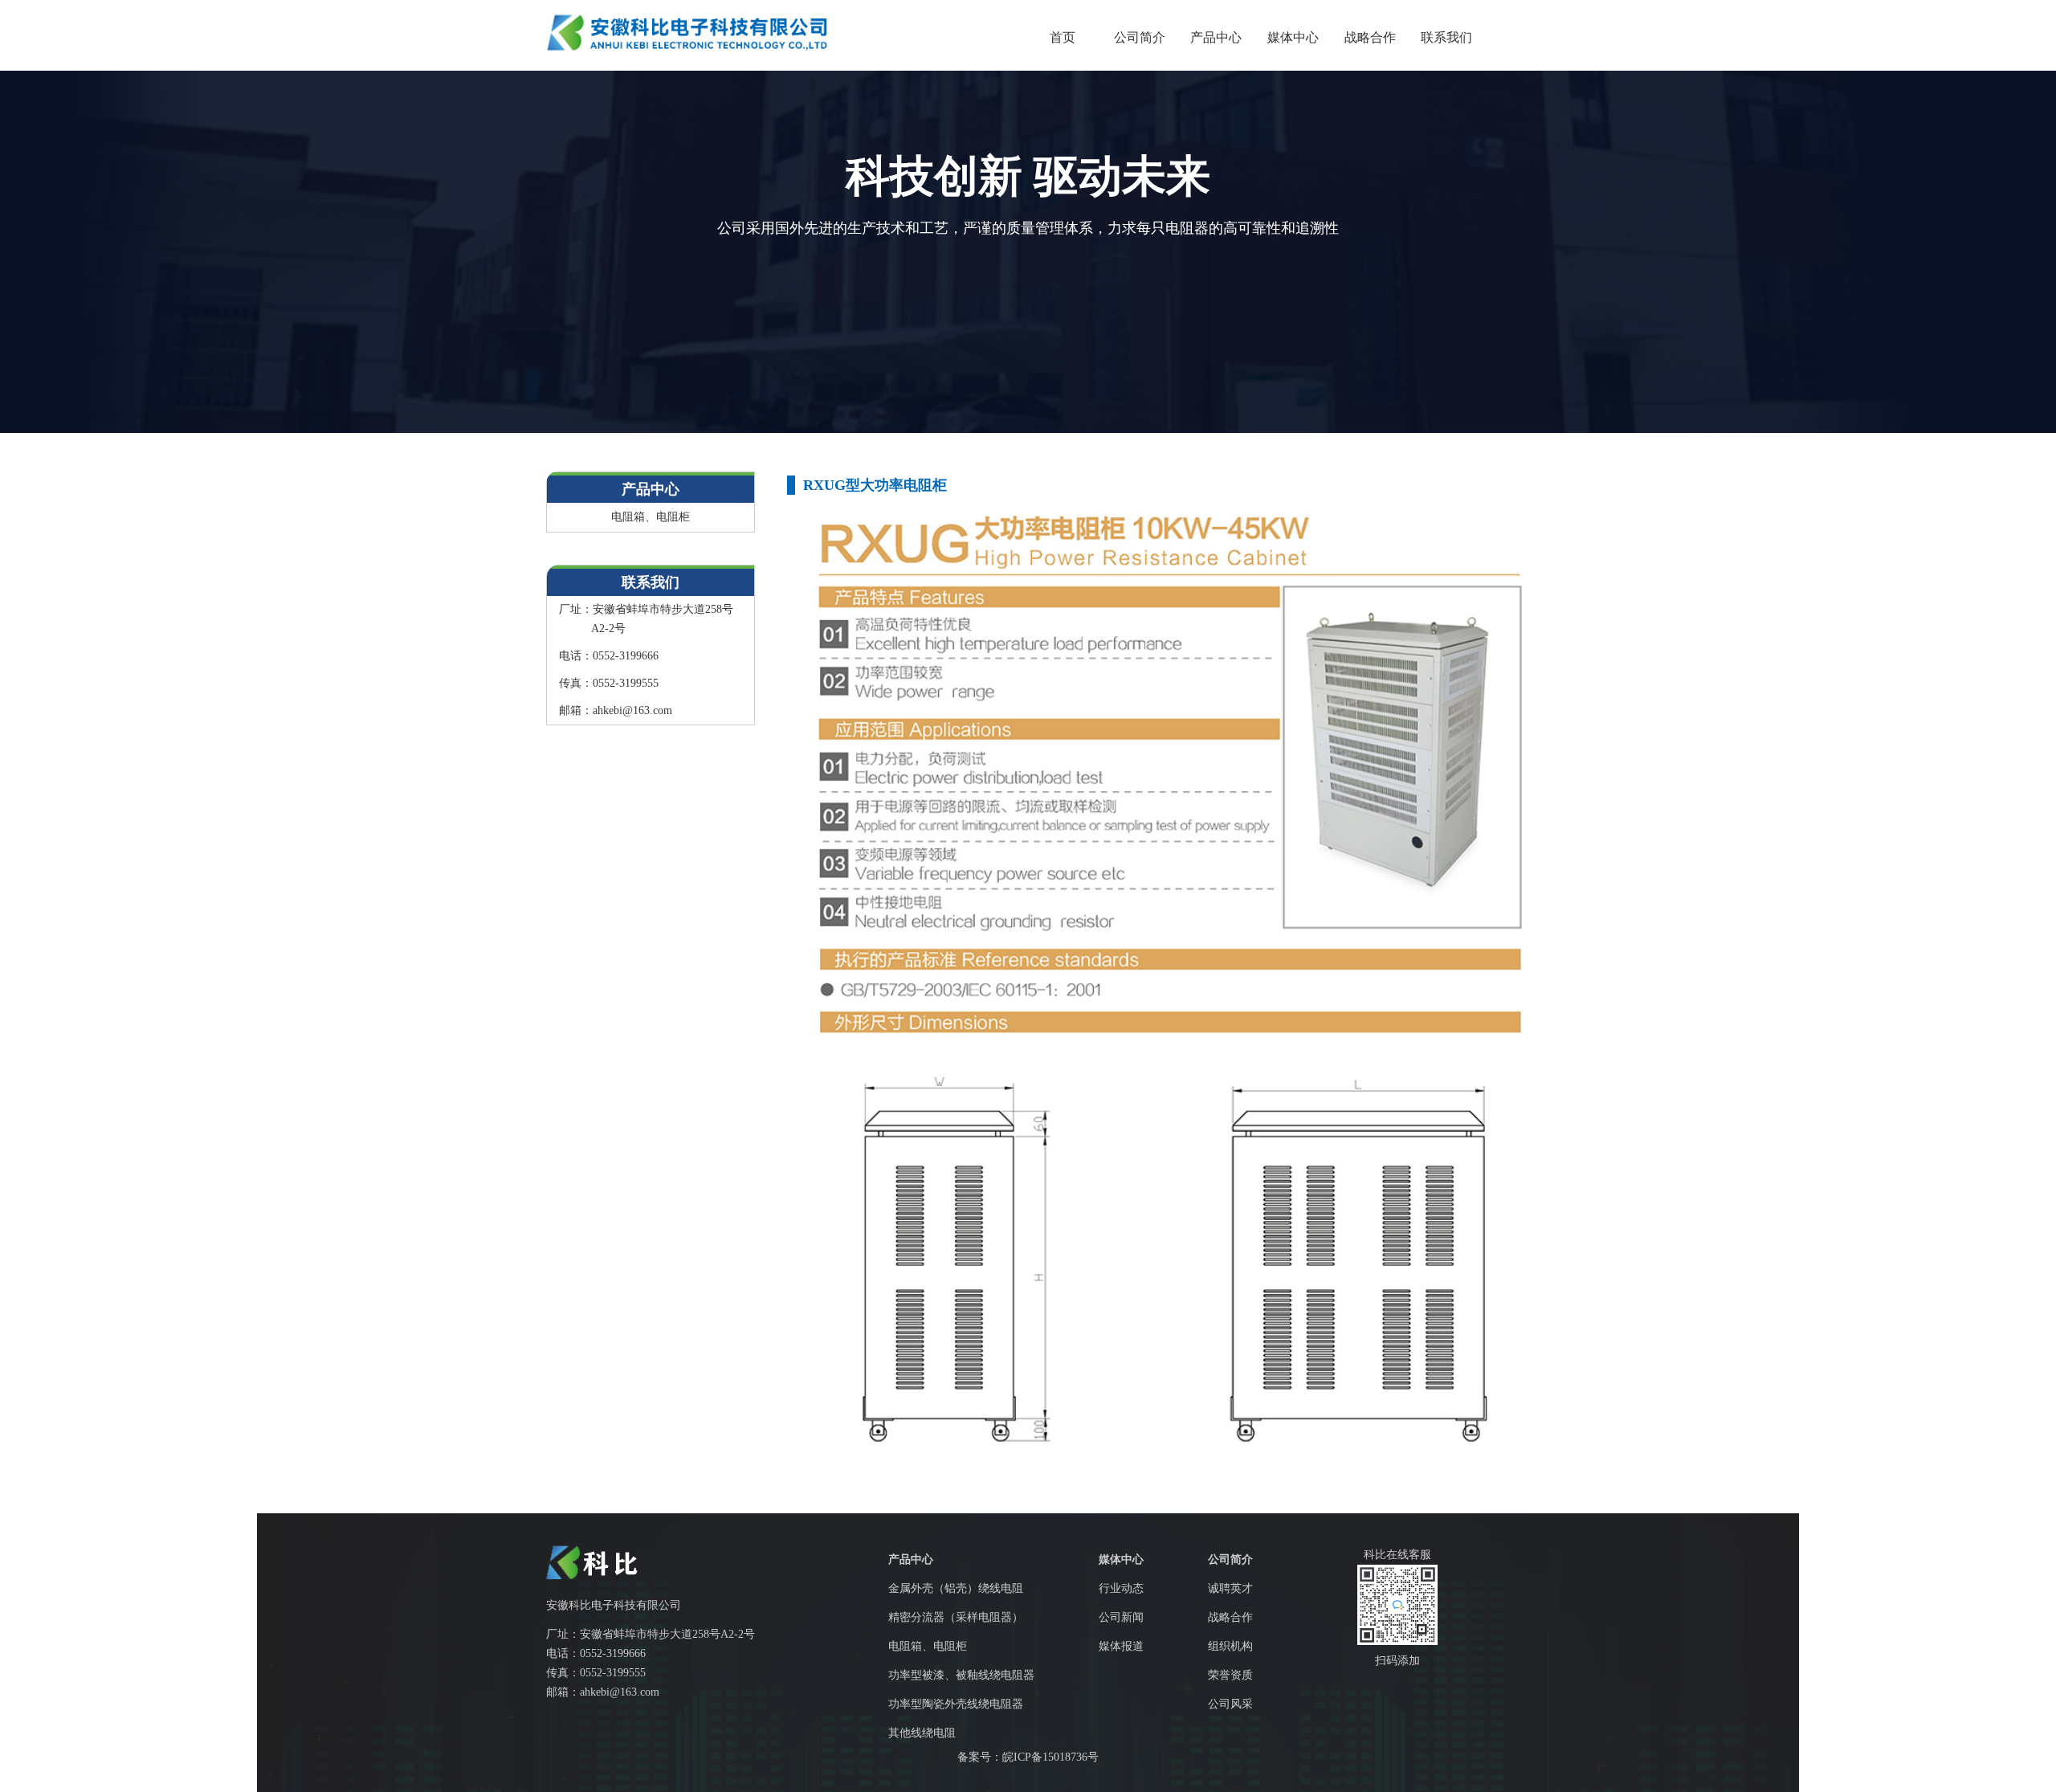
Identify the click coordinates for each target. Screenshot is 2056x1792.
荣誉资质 (1230, 1675)
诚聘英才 (1230, 1588)
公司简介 (1140, 37)
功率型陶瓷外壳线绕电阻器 (956, 1704)
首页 (1063, 37)
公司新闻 (1121, 1617)
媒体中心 (1293, 37)
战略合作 (1370, 37)
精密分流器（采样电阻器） (956, 1617)
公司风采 (1230, 1704)
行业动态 (1121, 1588)
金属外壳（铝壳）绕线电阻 (956, 1588)
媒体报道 (1121, 1646)
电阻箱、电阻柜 (651, 517)
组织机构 (1230, 1646)
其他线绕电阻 (922, 1733)
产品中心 (1216, 37)
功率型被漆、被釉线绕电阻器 (961, 1675)
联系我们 (1446, 37)
